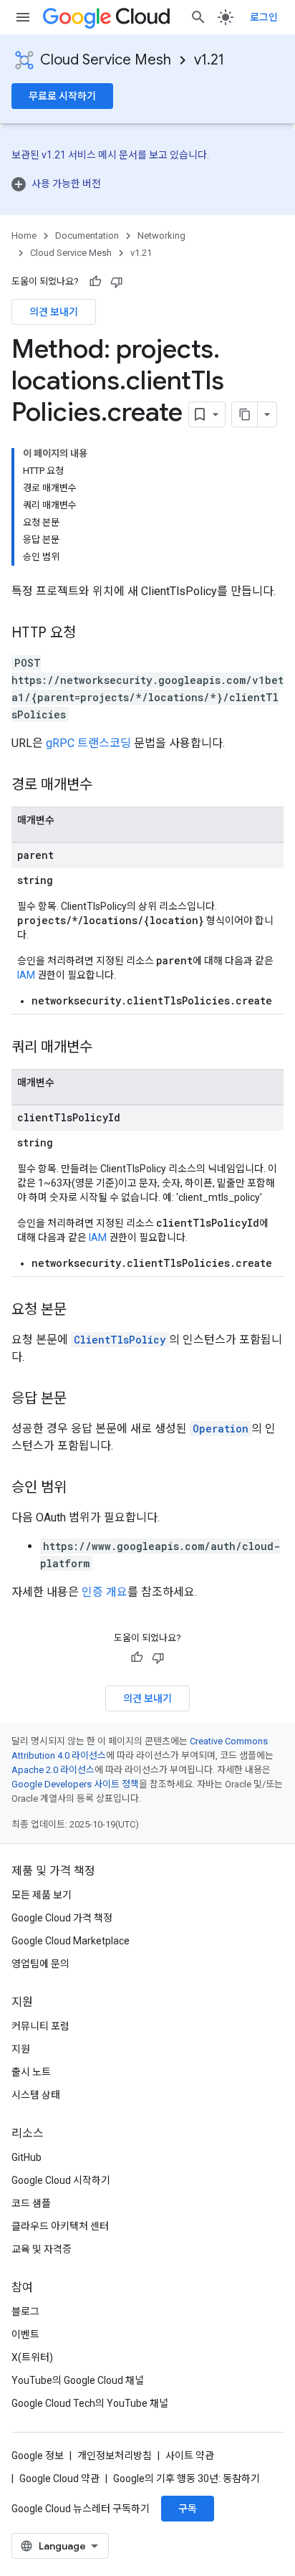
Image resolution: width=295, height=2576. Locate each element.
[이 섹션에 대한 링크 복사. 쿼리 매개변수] (107, 1048)
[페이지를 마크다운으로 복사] (245, 414)
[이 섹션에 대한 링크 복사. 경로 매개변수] (107, 786)
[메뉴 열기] (23, 17)
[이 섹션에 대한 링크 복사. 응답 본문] (81, 1399)
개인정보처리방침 (115, 2456)
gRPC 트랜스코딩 (88, 743)
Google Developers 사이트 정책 (75, 1784)
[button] (147, 184)
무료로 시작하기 (62, 96)
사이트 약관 (190, 2456)
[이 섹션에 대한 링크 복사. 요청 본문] (81, 1311)
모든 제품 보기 (42, 1895)
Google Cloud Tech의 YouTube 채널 (90, 2403)
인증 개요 (105, 1592)
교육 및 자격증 (42, 2249)
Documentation (87, 236)
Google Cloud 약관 (59, 2478)
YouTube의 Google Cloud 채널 (78, 2380)
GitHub (26, 2157)
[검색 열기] (198, 17)
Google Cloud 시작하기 (61, 2180)
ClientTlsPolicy (120, 1340)
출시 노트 (31, 2072)
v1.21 (209, 60)
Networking (161, 236)
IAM (26, 975)
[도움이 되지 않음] (117, 282)
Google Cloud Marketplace (71, 1941)
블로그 (25, 2311)
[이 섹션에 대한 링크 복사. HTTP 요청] (90, 634)
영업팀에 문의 (40, 1964)
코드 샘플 (31, 2203)
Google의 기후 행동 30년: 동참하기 (187, 2478)
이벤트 (25, 2334)
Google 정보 (38, 2456)
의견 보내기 (54, 312)
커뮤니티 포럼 (40, 2026)
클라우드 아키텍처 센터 (60, 2226)
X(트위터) (32, 2357)
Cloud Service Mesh (106, 60)
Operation (221, 1429)
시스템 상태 (36, 2095)
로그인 (264, 17)
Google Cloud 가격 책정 (62, 1918)
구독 (188, 2509)
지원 (21, 2049)
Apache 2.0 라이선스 (53, 1770)
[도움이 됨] (95, 282)
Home (24, 236)
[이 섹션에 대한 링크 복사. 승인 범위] (81, 1488)
